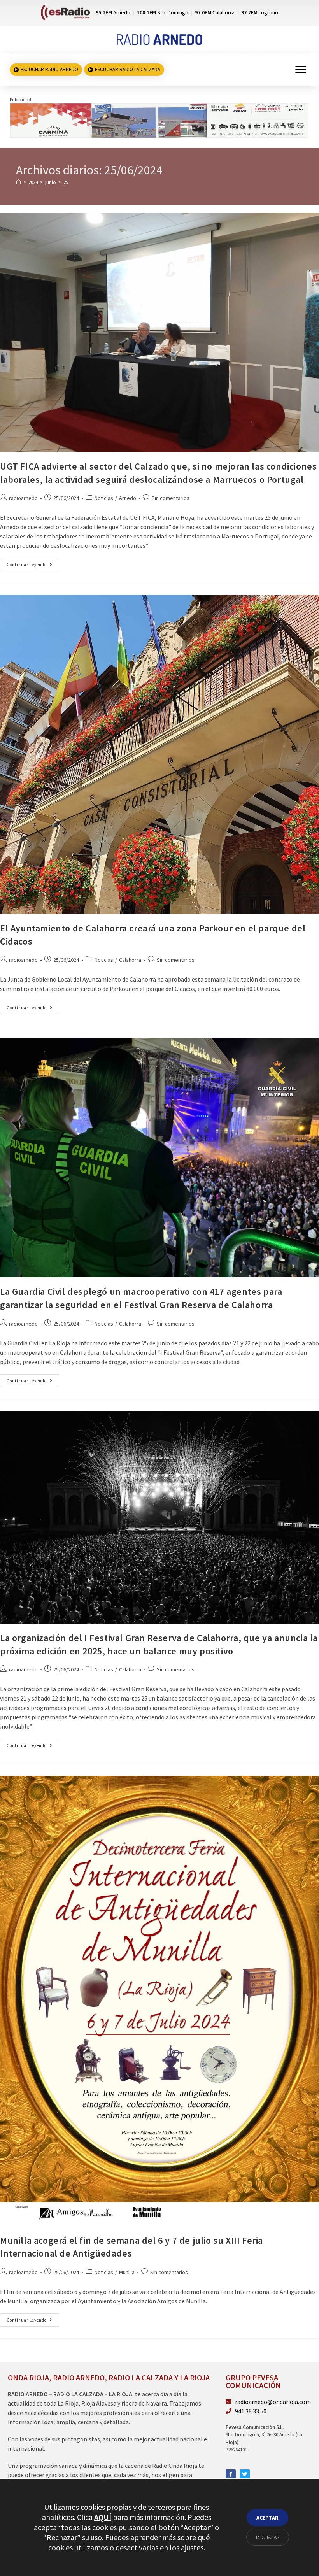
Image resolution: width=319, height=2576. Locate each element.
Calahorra (130, 960)
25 (66, 182)
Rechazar (268, 2537)
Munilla (127, 2272)
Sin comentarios (171, 498)
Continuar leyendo (33, 563)
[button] (301, 70)
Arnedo (128, 498)
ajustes (192, 2547)
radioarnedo (23, 498)
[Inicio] (18, 182)
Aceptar (267, 2518)
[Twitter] (245, 2474)
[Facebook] (231, 2474)
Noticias (104, 498)
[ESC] (159, 120)
